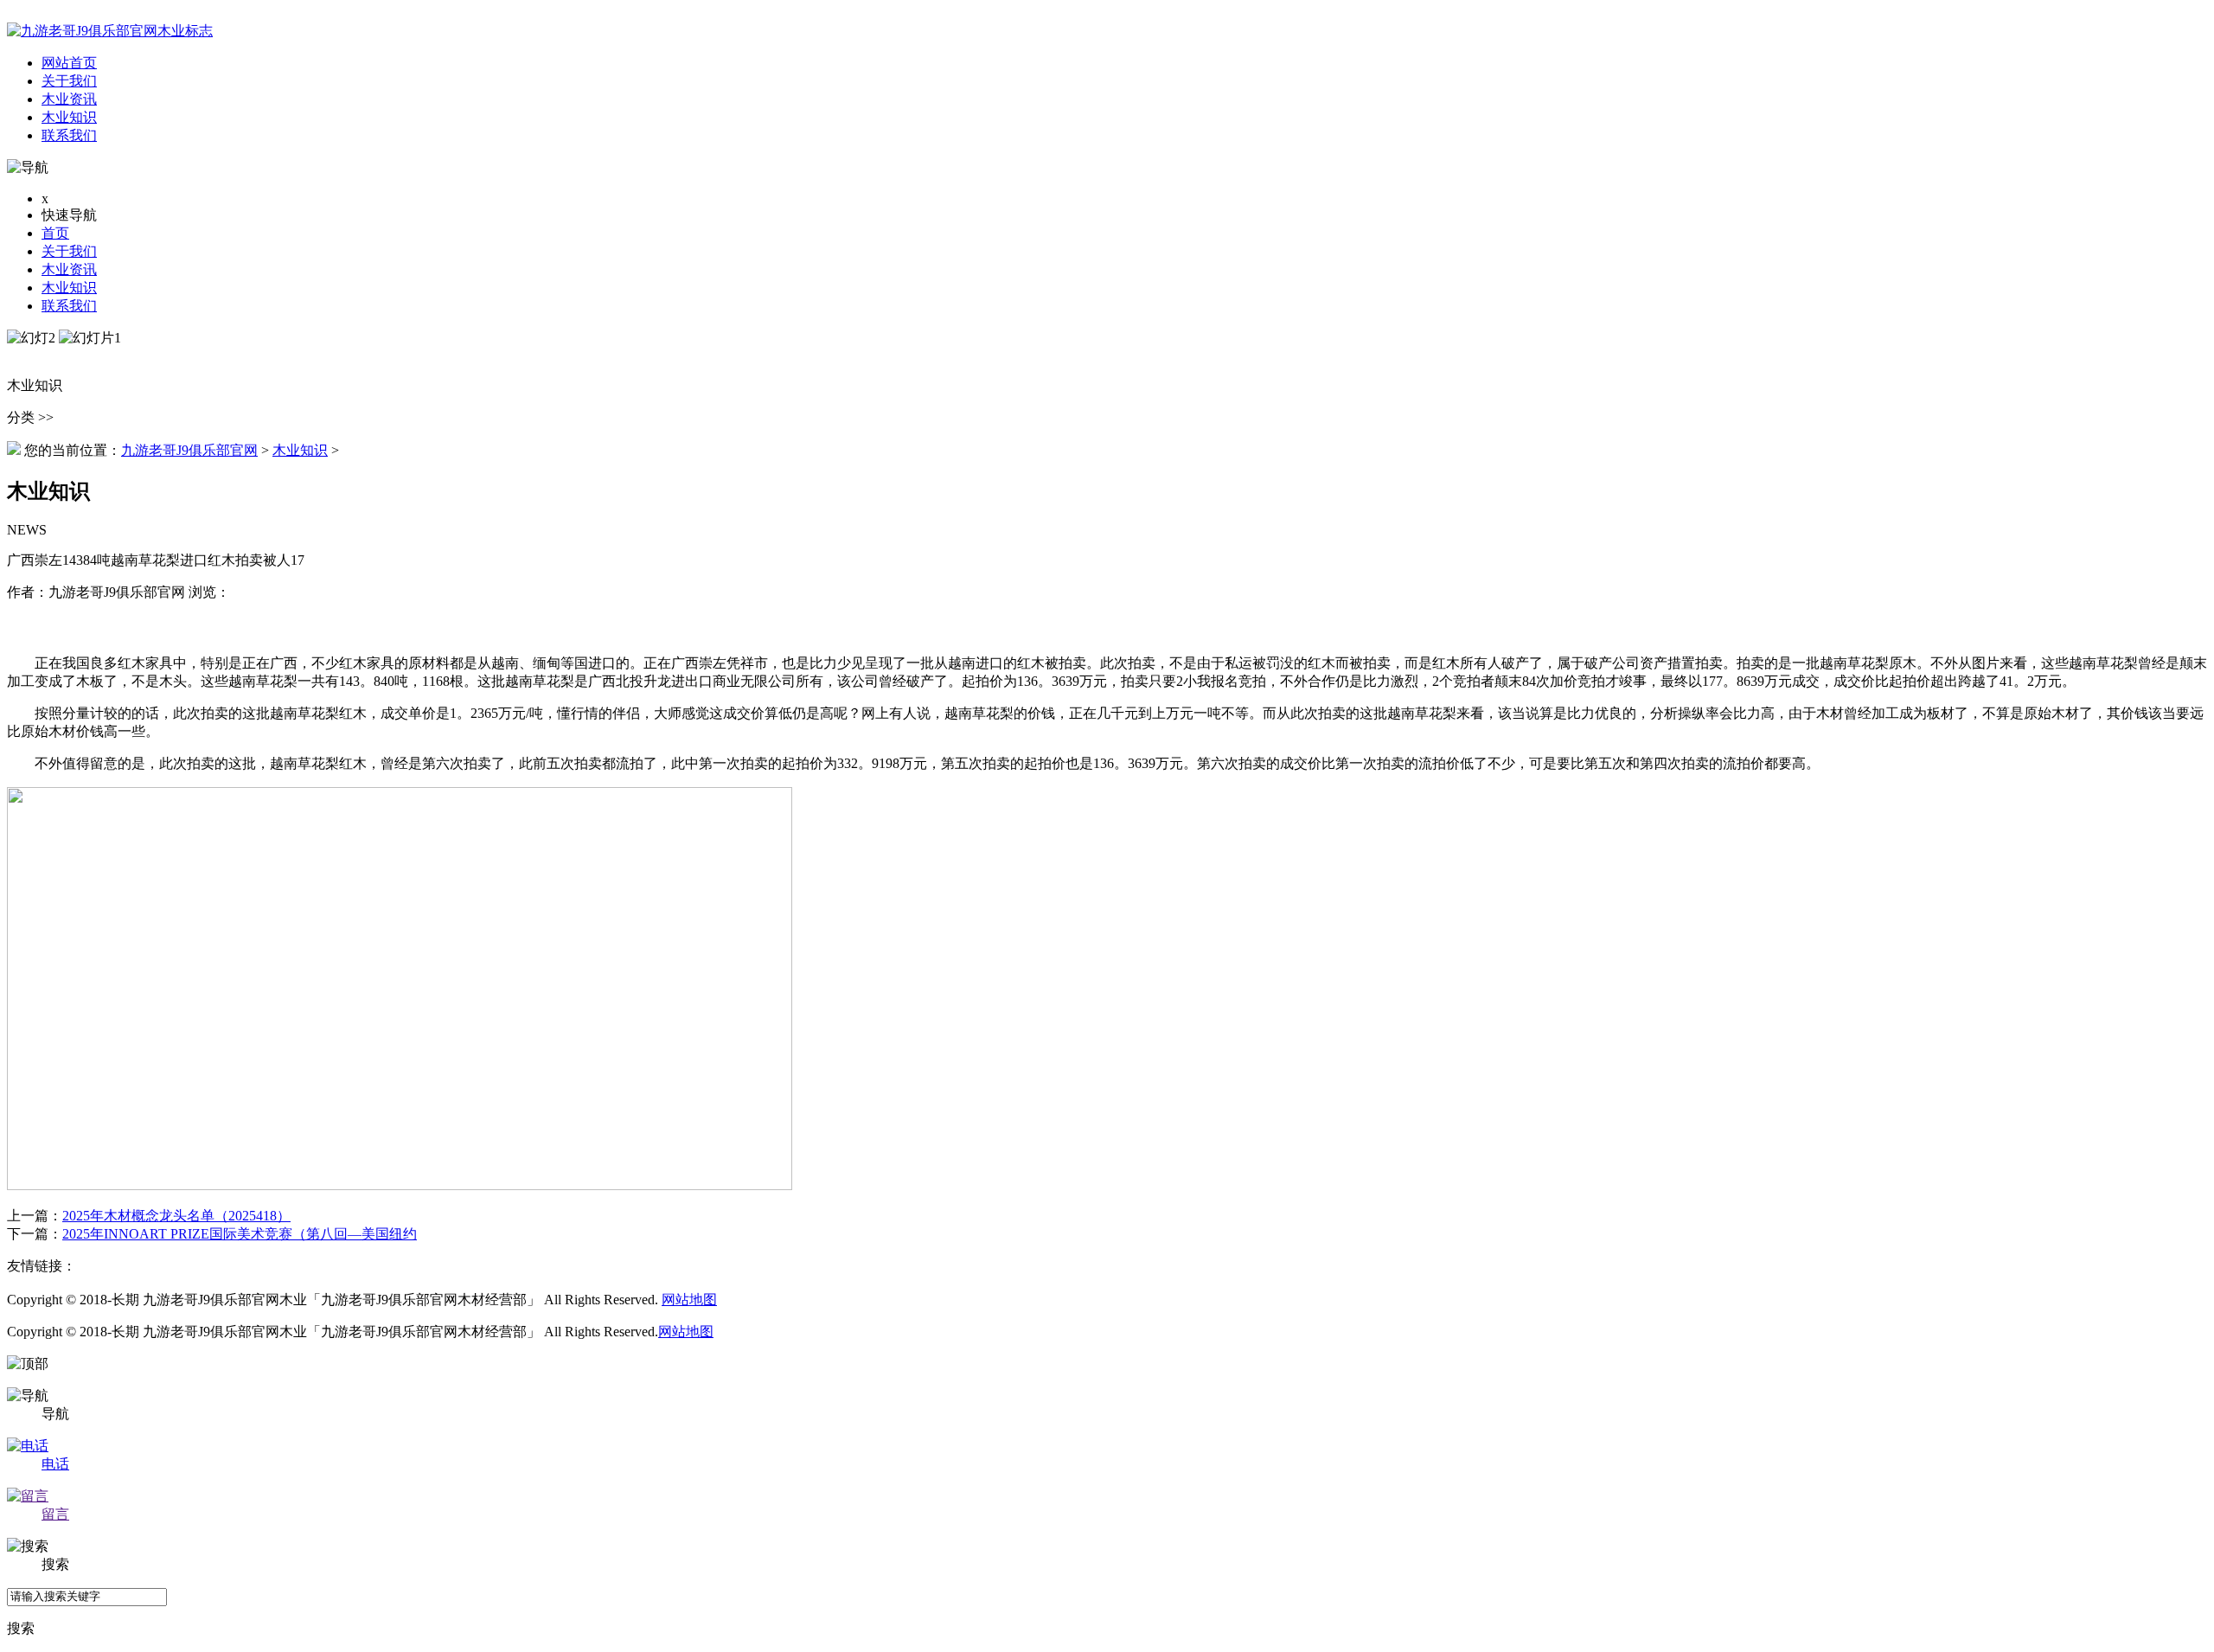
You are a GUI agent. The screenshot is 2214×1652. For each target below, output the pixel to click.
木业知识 (69, 288)
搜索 (21, 1628)
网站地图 (689, 1300)
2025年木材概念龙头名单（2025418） (176, 1216)
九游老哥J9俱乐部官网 (189, 450)
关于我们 (69, 251)
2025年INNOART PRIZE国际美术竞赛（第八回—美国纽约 (240, 1234)
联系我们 (69, 306)
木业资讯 (69, 269)
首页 (55, 233)
